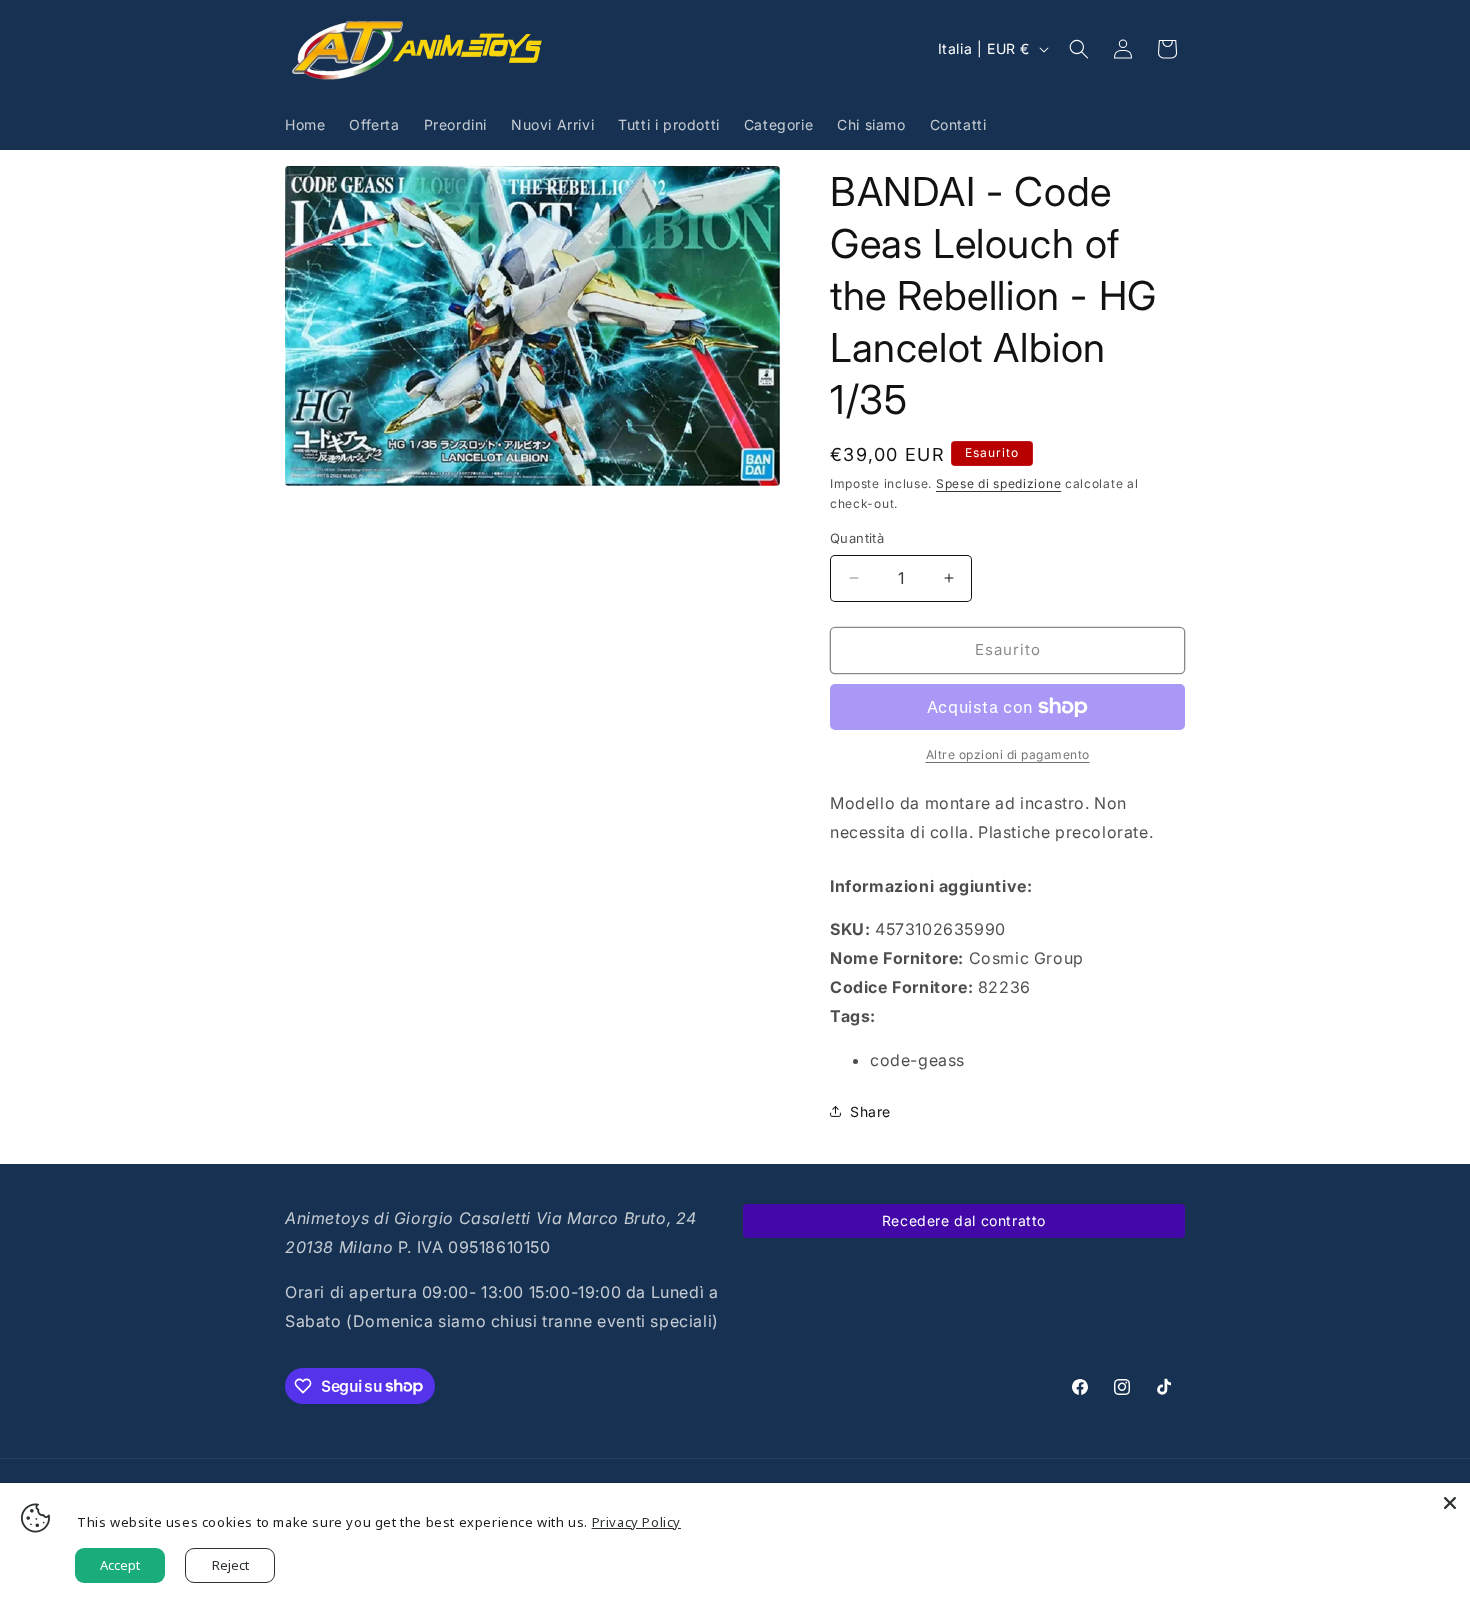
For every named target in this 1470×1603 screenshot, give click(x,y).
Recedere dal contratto (964, 1220)
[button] (1079, 49)
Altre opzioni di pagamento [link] (1008, 754)
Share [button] (870, 1111)
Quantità (857, 538)
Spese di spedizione (998, 483)
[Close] (1450, 1503)
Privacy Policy (636, 1522)
